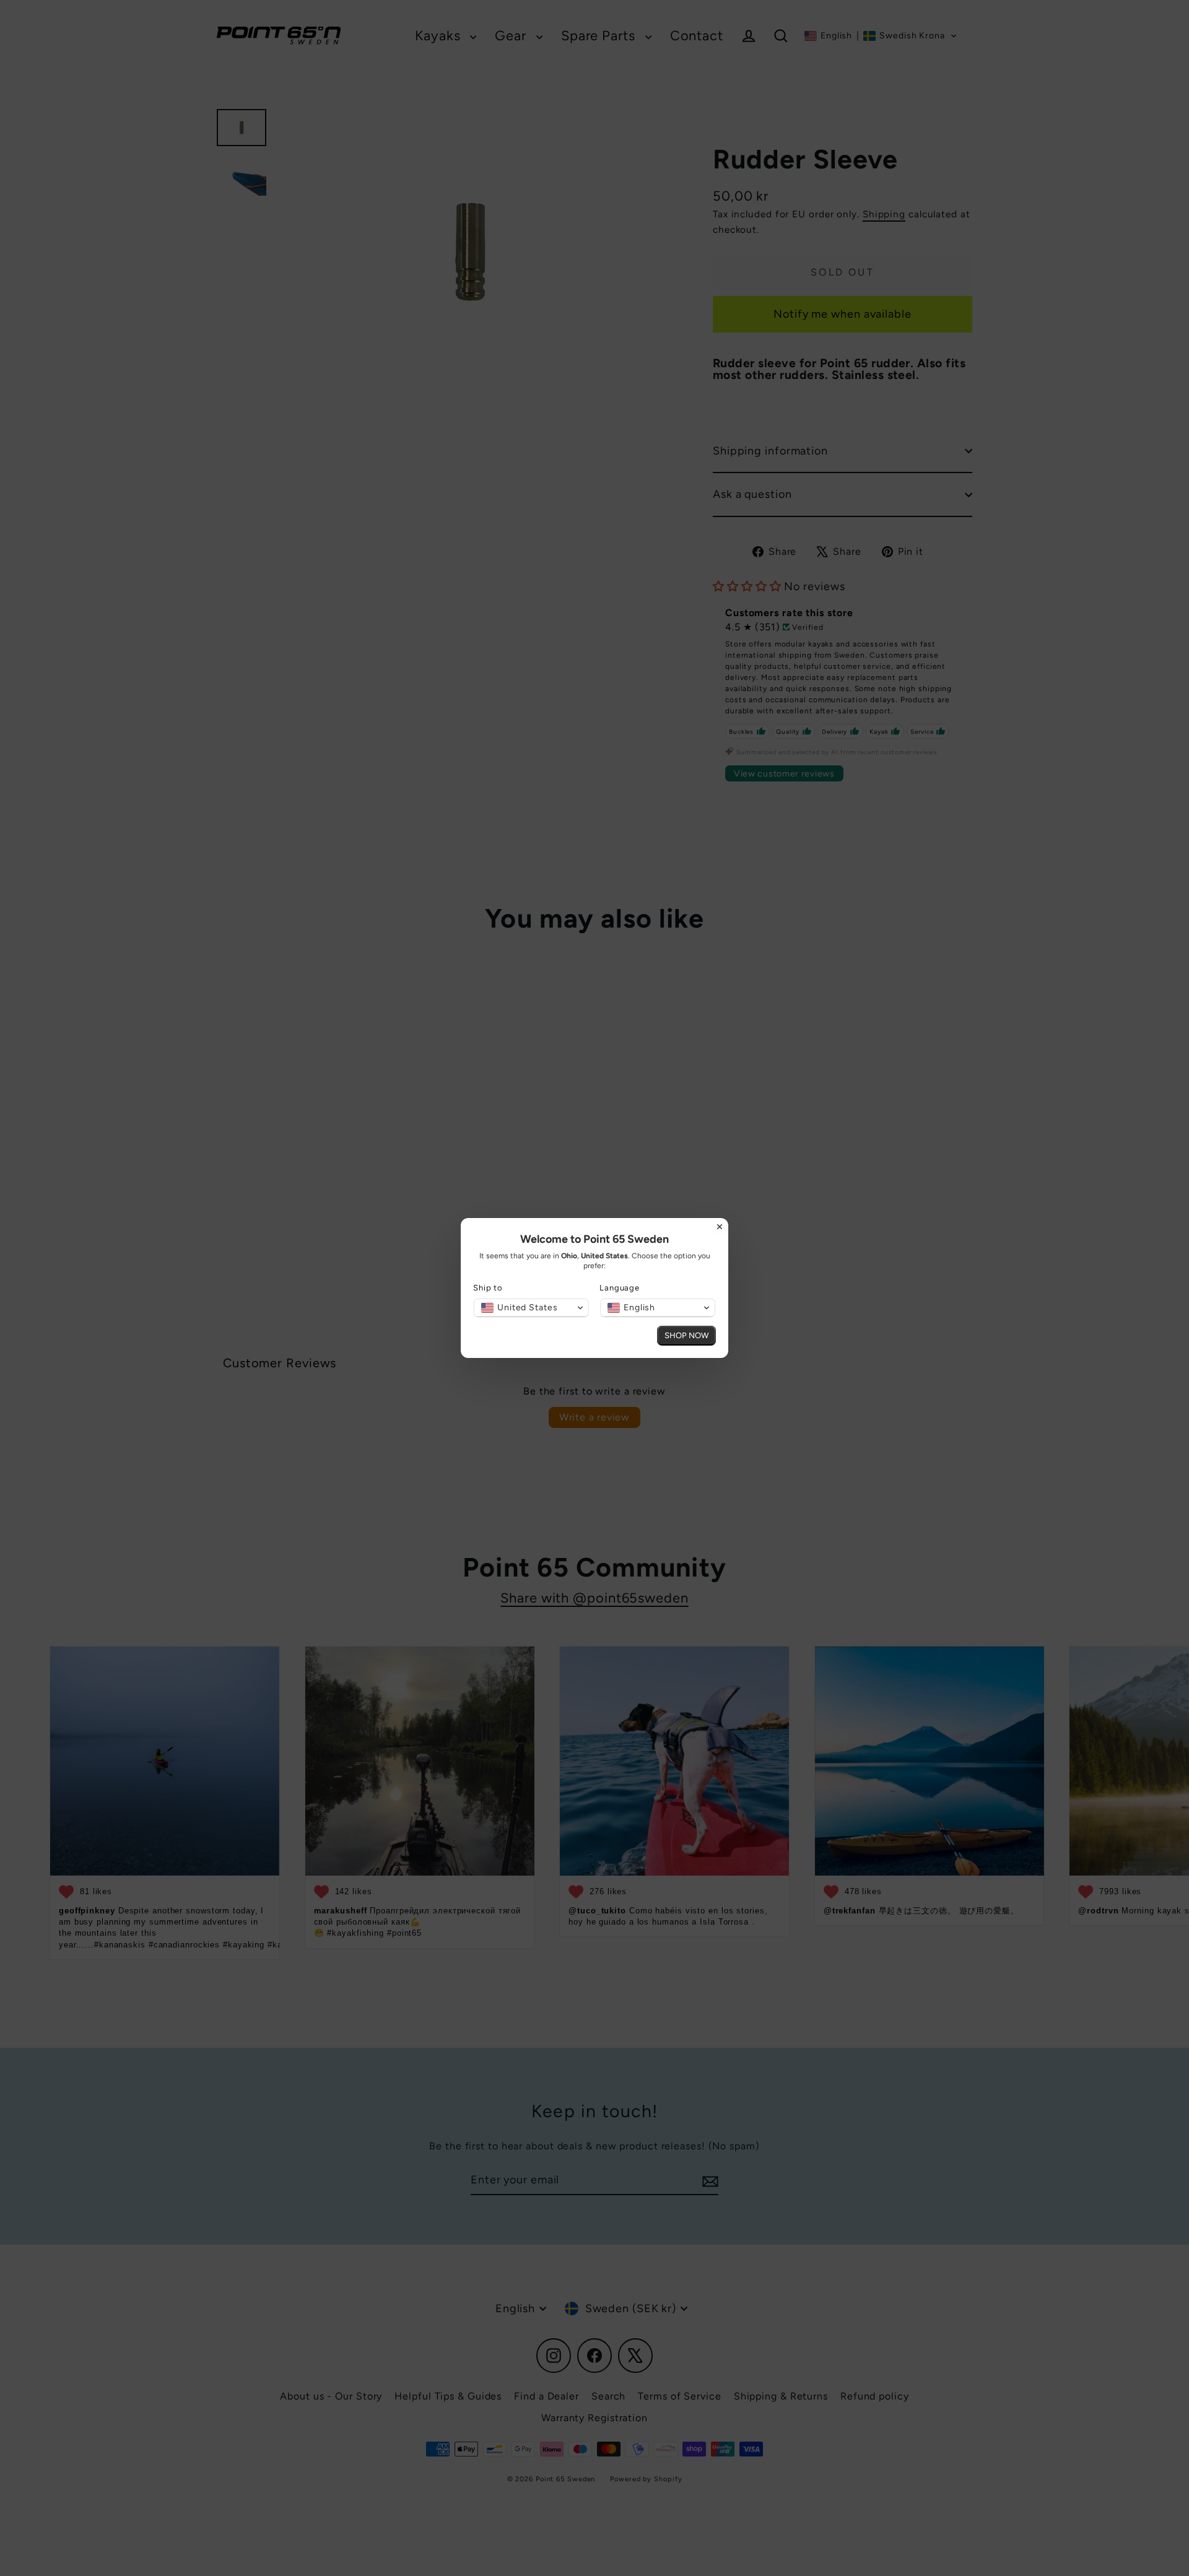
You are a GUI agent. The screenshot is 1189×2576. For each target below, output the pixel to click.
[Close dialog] (720, 1227)
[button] (531, 1308)
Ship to (488, 1288)
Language (620, 1288)
